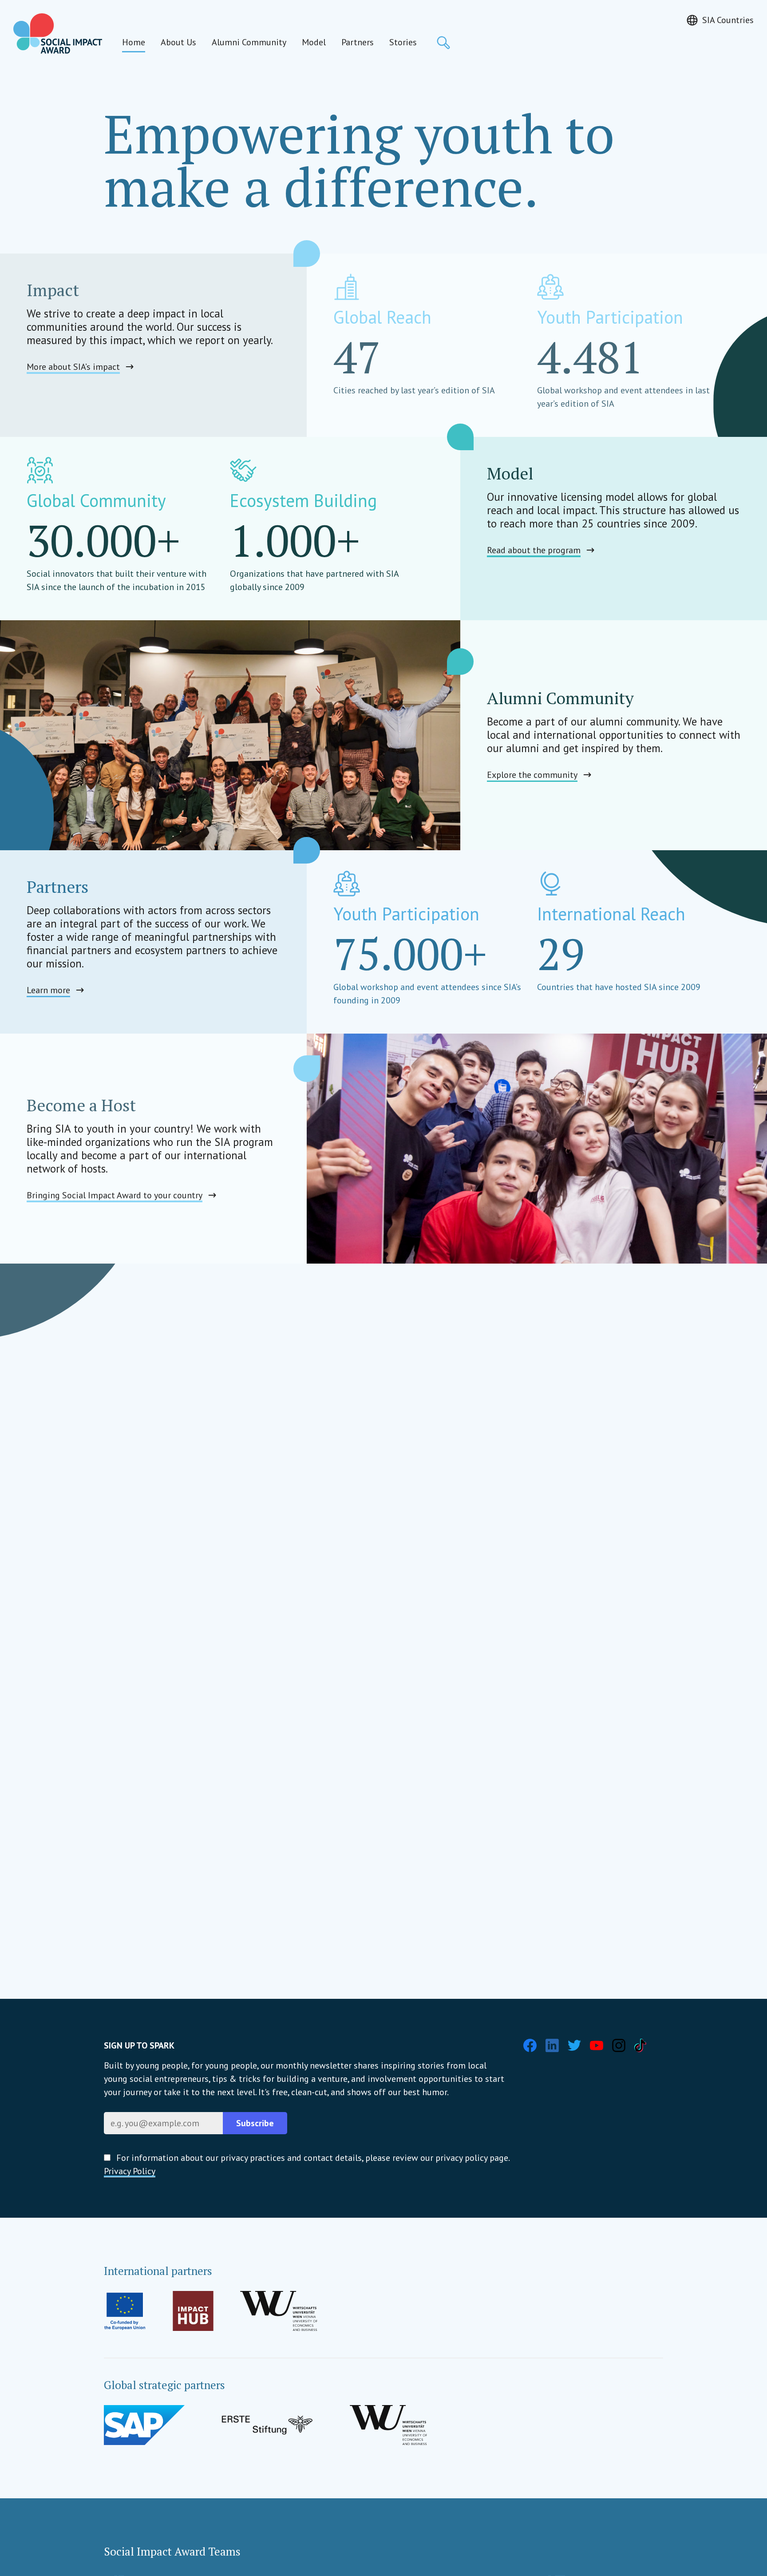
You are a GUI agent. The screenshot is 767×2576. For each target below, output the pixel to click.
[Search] (443, 43)
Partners (358, 42)
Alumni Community (249, 42)
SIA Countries (728, 20)
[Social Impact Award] (58, 34)
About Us (178, 42)
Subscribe (255, 2123)
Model (314, 42)
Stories (403, 42)
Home (134, 42)
